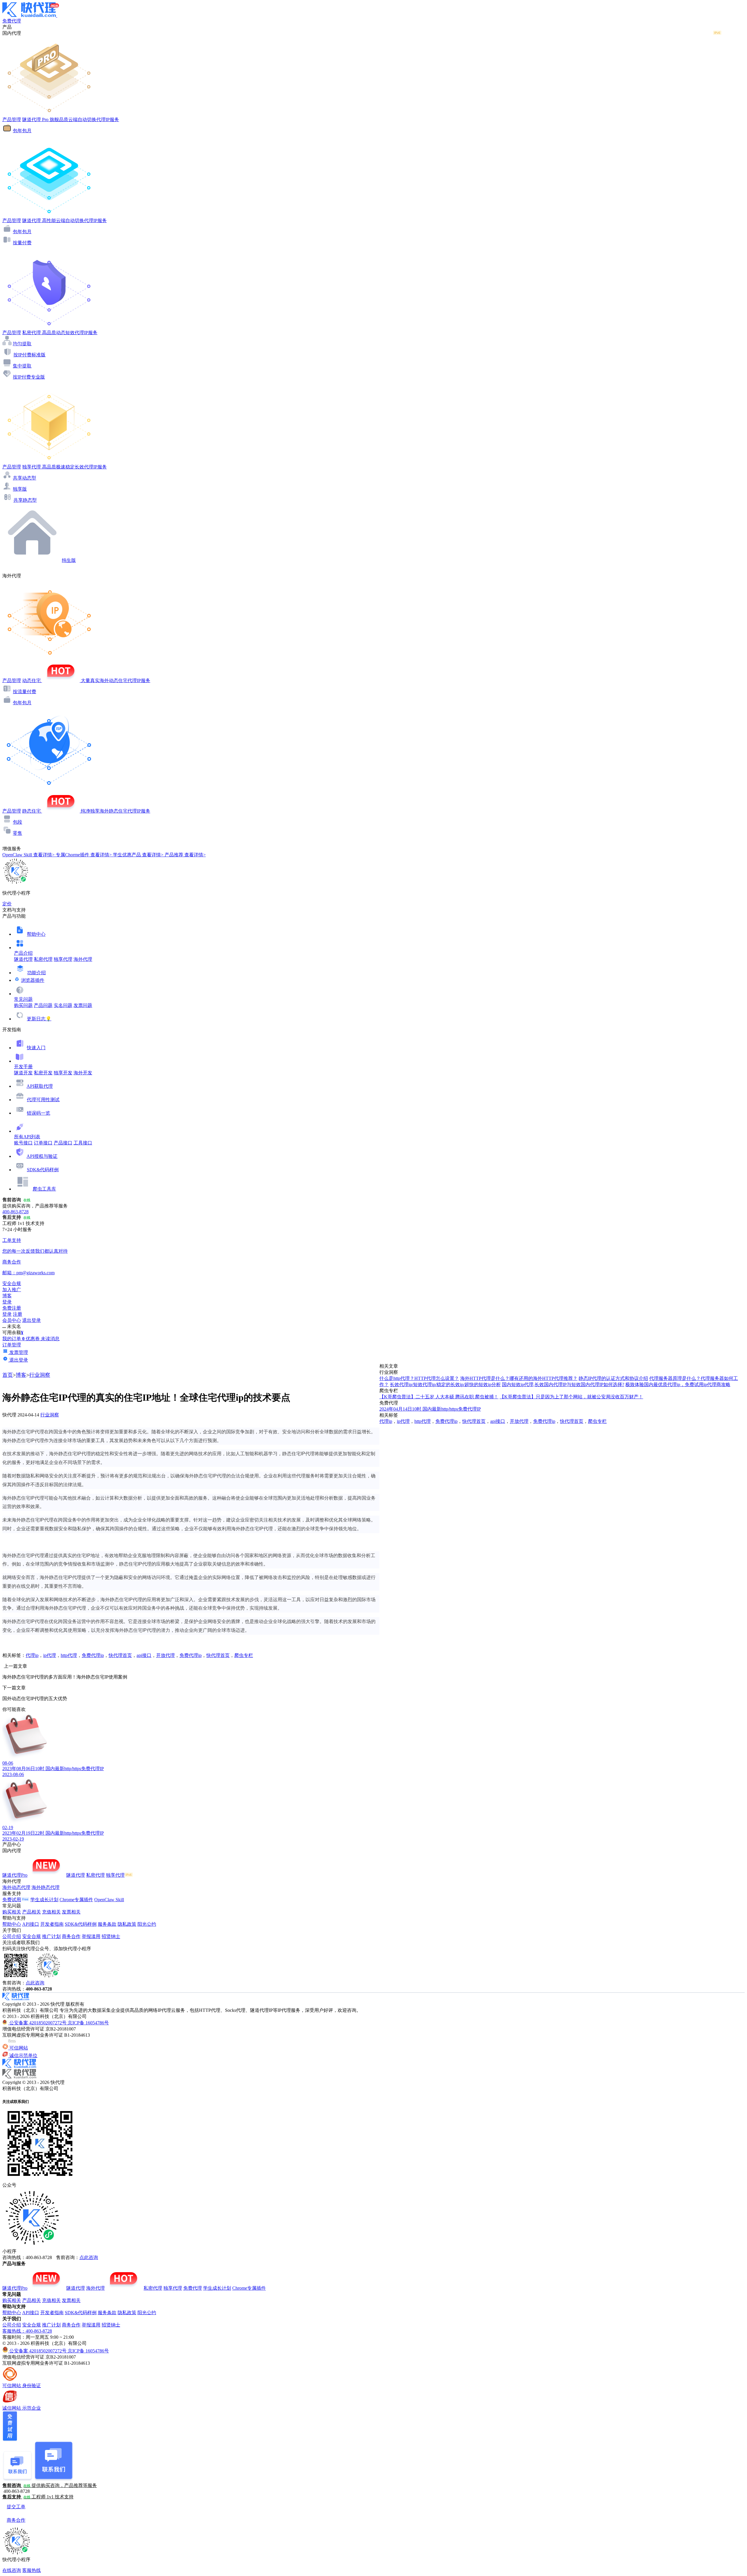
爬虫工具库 (44, 1189)
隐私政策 (127, 1924)
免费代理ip (93, 1655)
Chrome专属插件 (76, 1900)
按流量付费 (25, 692)
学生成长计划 (44, 1900)
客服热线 (32, 2570)
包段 (18, 822)
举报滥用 (91, 1936)
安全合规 (32, 1936)
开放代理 (165, 1655)
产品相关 (32, 1912)
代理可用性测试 (43, 1100)
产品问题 (43, 1005)
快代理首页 (120, 1655)
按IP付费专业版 (29, 377)
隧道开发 (23, 1073)
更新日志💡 (39, 1019)
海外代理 (83, 959)
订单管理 (12, 1345)
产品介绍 (23, 953)
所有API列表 (27, 1137)
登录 (7, 1302)
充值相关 (51, 1912)
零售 (18, 833)
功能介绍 (36, 973)
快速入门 (36, 1048)
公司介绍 (12, 1936)
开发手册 (23, 1067)
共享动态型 (25, 478)
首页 (8, 1375)
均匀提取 (22, 344)
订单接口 (43, 1143)
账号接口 (23, 1143)
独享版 (20, 489)
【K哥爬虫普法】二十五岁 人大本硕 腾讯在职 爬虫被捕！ (439, 1397)
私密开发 (43, 1073)
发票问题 (83, 1005)
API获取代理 (40, 1086)
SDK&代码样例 (43, 1170)
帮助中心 (36, 934)
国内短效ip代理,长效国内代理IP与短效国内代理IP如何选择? (563, 1384)
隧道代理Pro (15, 1875)
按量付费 (22, 243)
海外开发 (83, 1073)
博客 (21, 1375)
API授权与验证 (42, 1156)
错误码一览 (39, 1113)
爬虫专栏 (244, 1655)
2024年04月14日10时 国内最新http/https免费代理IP (430, 1409)
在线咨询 (12, 2570)
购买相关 (12, 1912)
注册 (18, 1314)
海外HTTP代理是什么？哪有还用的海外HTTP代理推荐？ (519, 1378)
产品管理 (12, 120)
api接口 (144, 1655)
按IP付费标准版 (29, 355)
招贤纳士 (111, 1936)
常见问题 (23, 999)
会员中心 (12, 1320)
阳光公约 (147, 1924)
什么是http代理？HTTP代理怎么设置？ (419, 1378)
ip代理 (50, 1655)
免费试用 (12, 1900)
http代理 (69, 1655)
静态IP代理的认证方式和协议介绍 (613, 1378)
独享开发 (63, 1073)
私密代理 (43, 959)
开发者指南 (52, 1924)
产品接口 (63, 1143)
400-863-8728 (15, 1212)
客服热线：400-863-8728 (27, 2331)
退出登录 (32, 1320)
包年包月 (22, 131)
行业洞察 (40, 1375)
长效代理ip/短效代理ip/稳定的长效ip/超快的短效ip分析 (445, 1384)
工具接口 (83, 1143)
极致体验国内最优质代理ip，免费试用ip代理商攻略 (678, 1384)
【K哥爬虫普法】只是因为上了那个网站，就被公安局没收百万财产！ (571, 1397)
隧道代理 (23, 959)
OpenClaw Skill (109, 1900)
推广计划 (51, 1936)
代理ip (32, 1655)
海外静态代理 (46, 1887)
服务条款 (107, 1924)
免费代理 (193, 2288)
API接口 (31, 1924)
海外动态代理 (16, 1887)
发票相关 (71, 1912)
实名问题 (63, 1005)
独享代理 (63, 959)
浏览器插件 (33, 980)
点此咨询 (35, 1983)
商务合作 (71, 1936)
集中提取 (22, 366)
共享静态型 (25, 500)
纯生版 (69, 560)
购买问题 (23, 1005)
